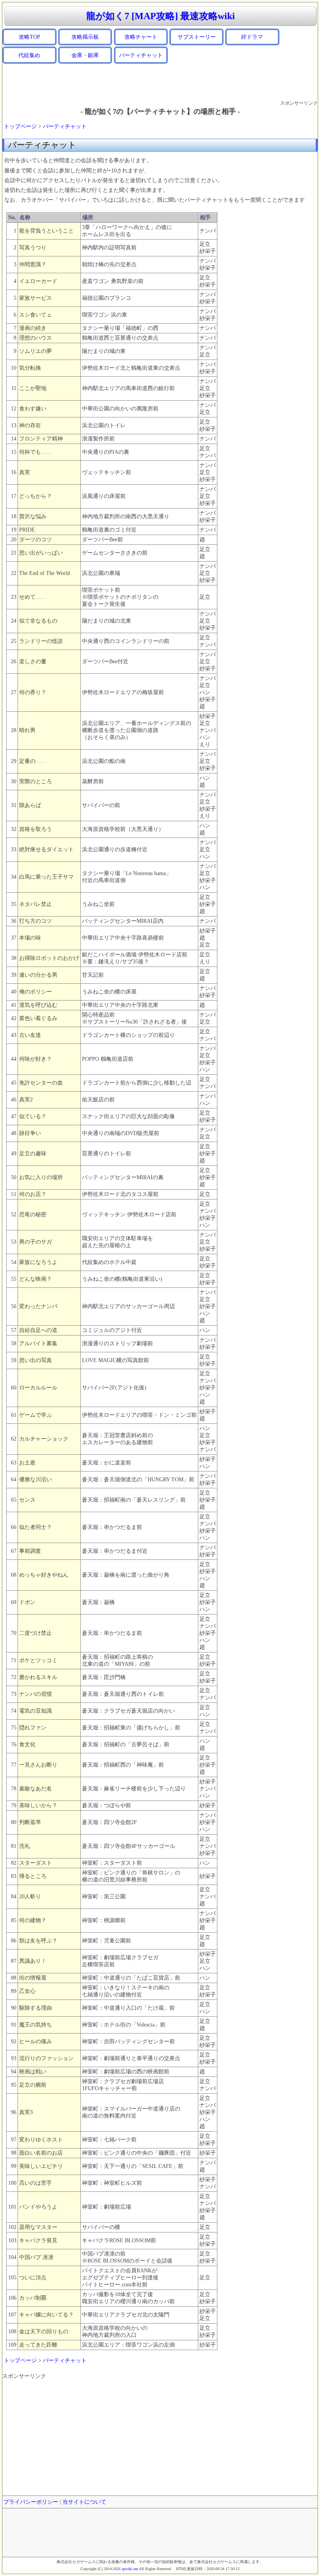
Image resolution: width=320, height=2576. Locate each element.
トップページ (20, 126)
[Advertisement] (160, 82)
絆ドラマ (252, 37)
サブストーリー (197, 37)
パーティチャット (141, 55)
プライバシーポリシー (31, 2502)
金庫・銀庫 (85, 55)
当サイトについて (84, 2502)
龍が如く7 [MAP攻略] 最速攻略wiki (161, 16)
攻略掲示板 (85, 37)
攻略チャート (141, 37)
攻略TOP (29, 37)
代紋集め (29, 55)
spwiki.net (130, 2569)
